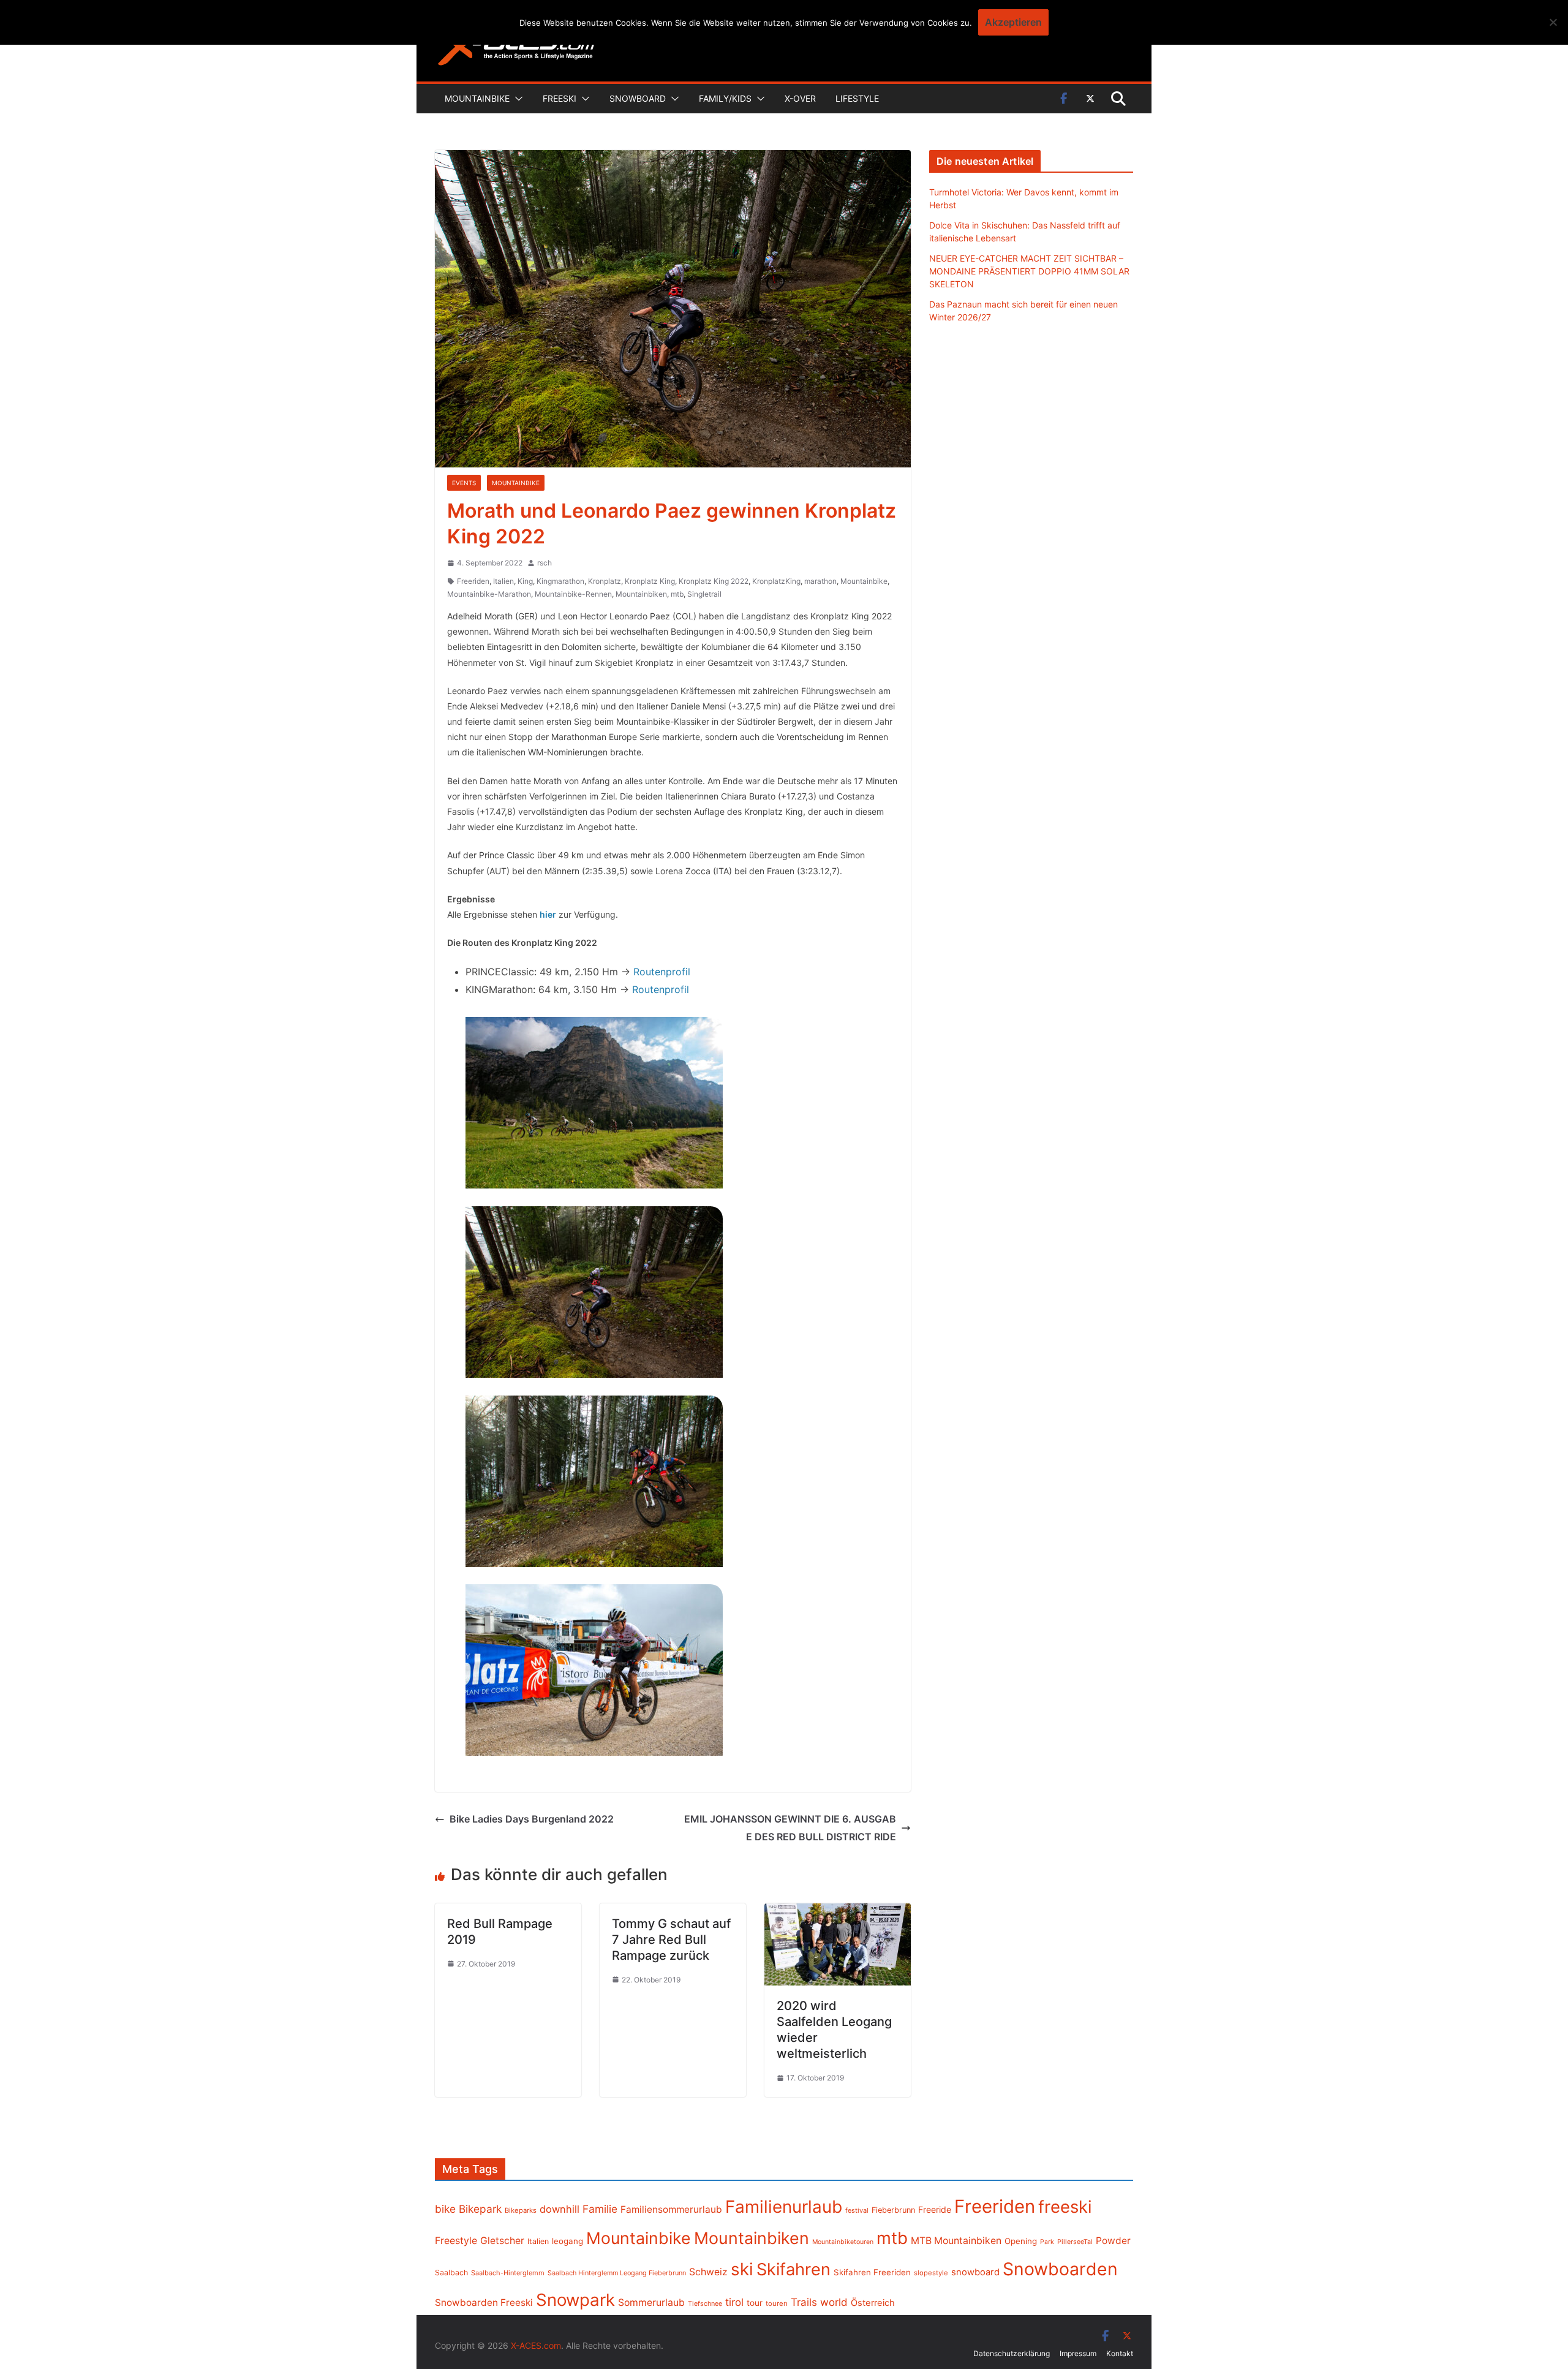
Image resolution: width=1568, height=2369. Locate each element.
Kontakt (1120, 2353)
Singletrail (704, 594)
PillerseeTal (1075, 2242)
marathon (820, 581)
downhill (560, 2209)
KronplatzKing (776, 581)
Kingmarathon (560, 581)
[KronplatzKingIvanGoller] (594, 1670)
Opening (1021, 2241)
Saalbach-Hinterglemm (508, 2273)
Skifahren (793, 2269)
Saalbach (451, 2273)
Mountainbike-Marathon (489, 594)
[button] (516, 99)
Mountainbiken (641, 594)
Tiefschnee (705, 2303)
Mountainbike (477, 98)
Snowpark (575, 2300)
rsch (545, 563)
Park (1047, 2242)
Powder (1113, 2241)
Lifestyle (857, 98)
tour (755, 2303)
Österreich (873, 2303)
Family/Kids (725, 98)
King (525, 581)
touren (777, 2303)
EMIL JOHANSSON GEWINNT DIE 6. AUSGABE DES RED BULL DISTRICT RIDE (790, 1828)
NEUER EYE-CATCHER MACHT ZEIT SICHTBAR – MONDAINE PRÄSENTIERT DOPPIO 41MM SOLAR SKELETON (1029, 271)
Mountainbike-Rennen (573, 594)
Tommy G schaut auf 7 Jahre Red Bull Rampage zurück (671, 1940)
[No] (1553, 22)
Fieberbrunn (893, 2210)
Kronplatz (605, 581)
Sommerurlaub (651, 2303)
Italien (503, 581)
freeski (1065, 2207)
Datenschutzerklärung (1012, 2353)
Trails (804, 2302)
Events (464, 483)
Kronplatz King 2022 (714, 581)
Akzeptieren (1013, 22)
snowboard (975, 2272)
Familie (600, 2209)
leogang (567, 2241)
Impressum (1078, 2353)
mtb (677, 594)
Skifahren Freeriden (872, 2272)
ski (742, 2269)
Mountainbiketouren (843, 2242)
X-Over (800, 98)
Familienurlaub (784, 2207)
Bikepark (480, 2209)
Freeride (935, 2209)
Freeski (560, 98)
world (834, 2302)
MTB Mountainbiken (956, 2241)
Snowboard (638, 98)
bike (445, 2209)
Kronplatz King (650, 581)
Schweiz (708, 2272)
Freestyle (456, 2240)
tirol (734, 2302)
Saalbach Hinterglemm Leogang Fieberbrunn (617, 2273)
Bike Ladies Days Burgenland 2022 (532, 1819)
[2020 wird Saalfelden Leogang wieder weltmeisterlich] (838, 1912)
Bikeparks (521, 2210)
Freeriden (473, 581)
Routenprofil (662, 972)
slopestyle (931, 2273)
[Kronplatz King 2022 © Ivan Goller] (594, 1103)
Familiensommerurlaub (671, 2209)
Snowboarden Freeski (484, 2303)
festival (857, 2210)
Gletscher (502, 2241)
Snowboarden (1060, 2269)
